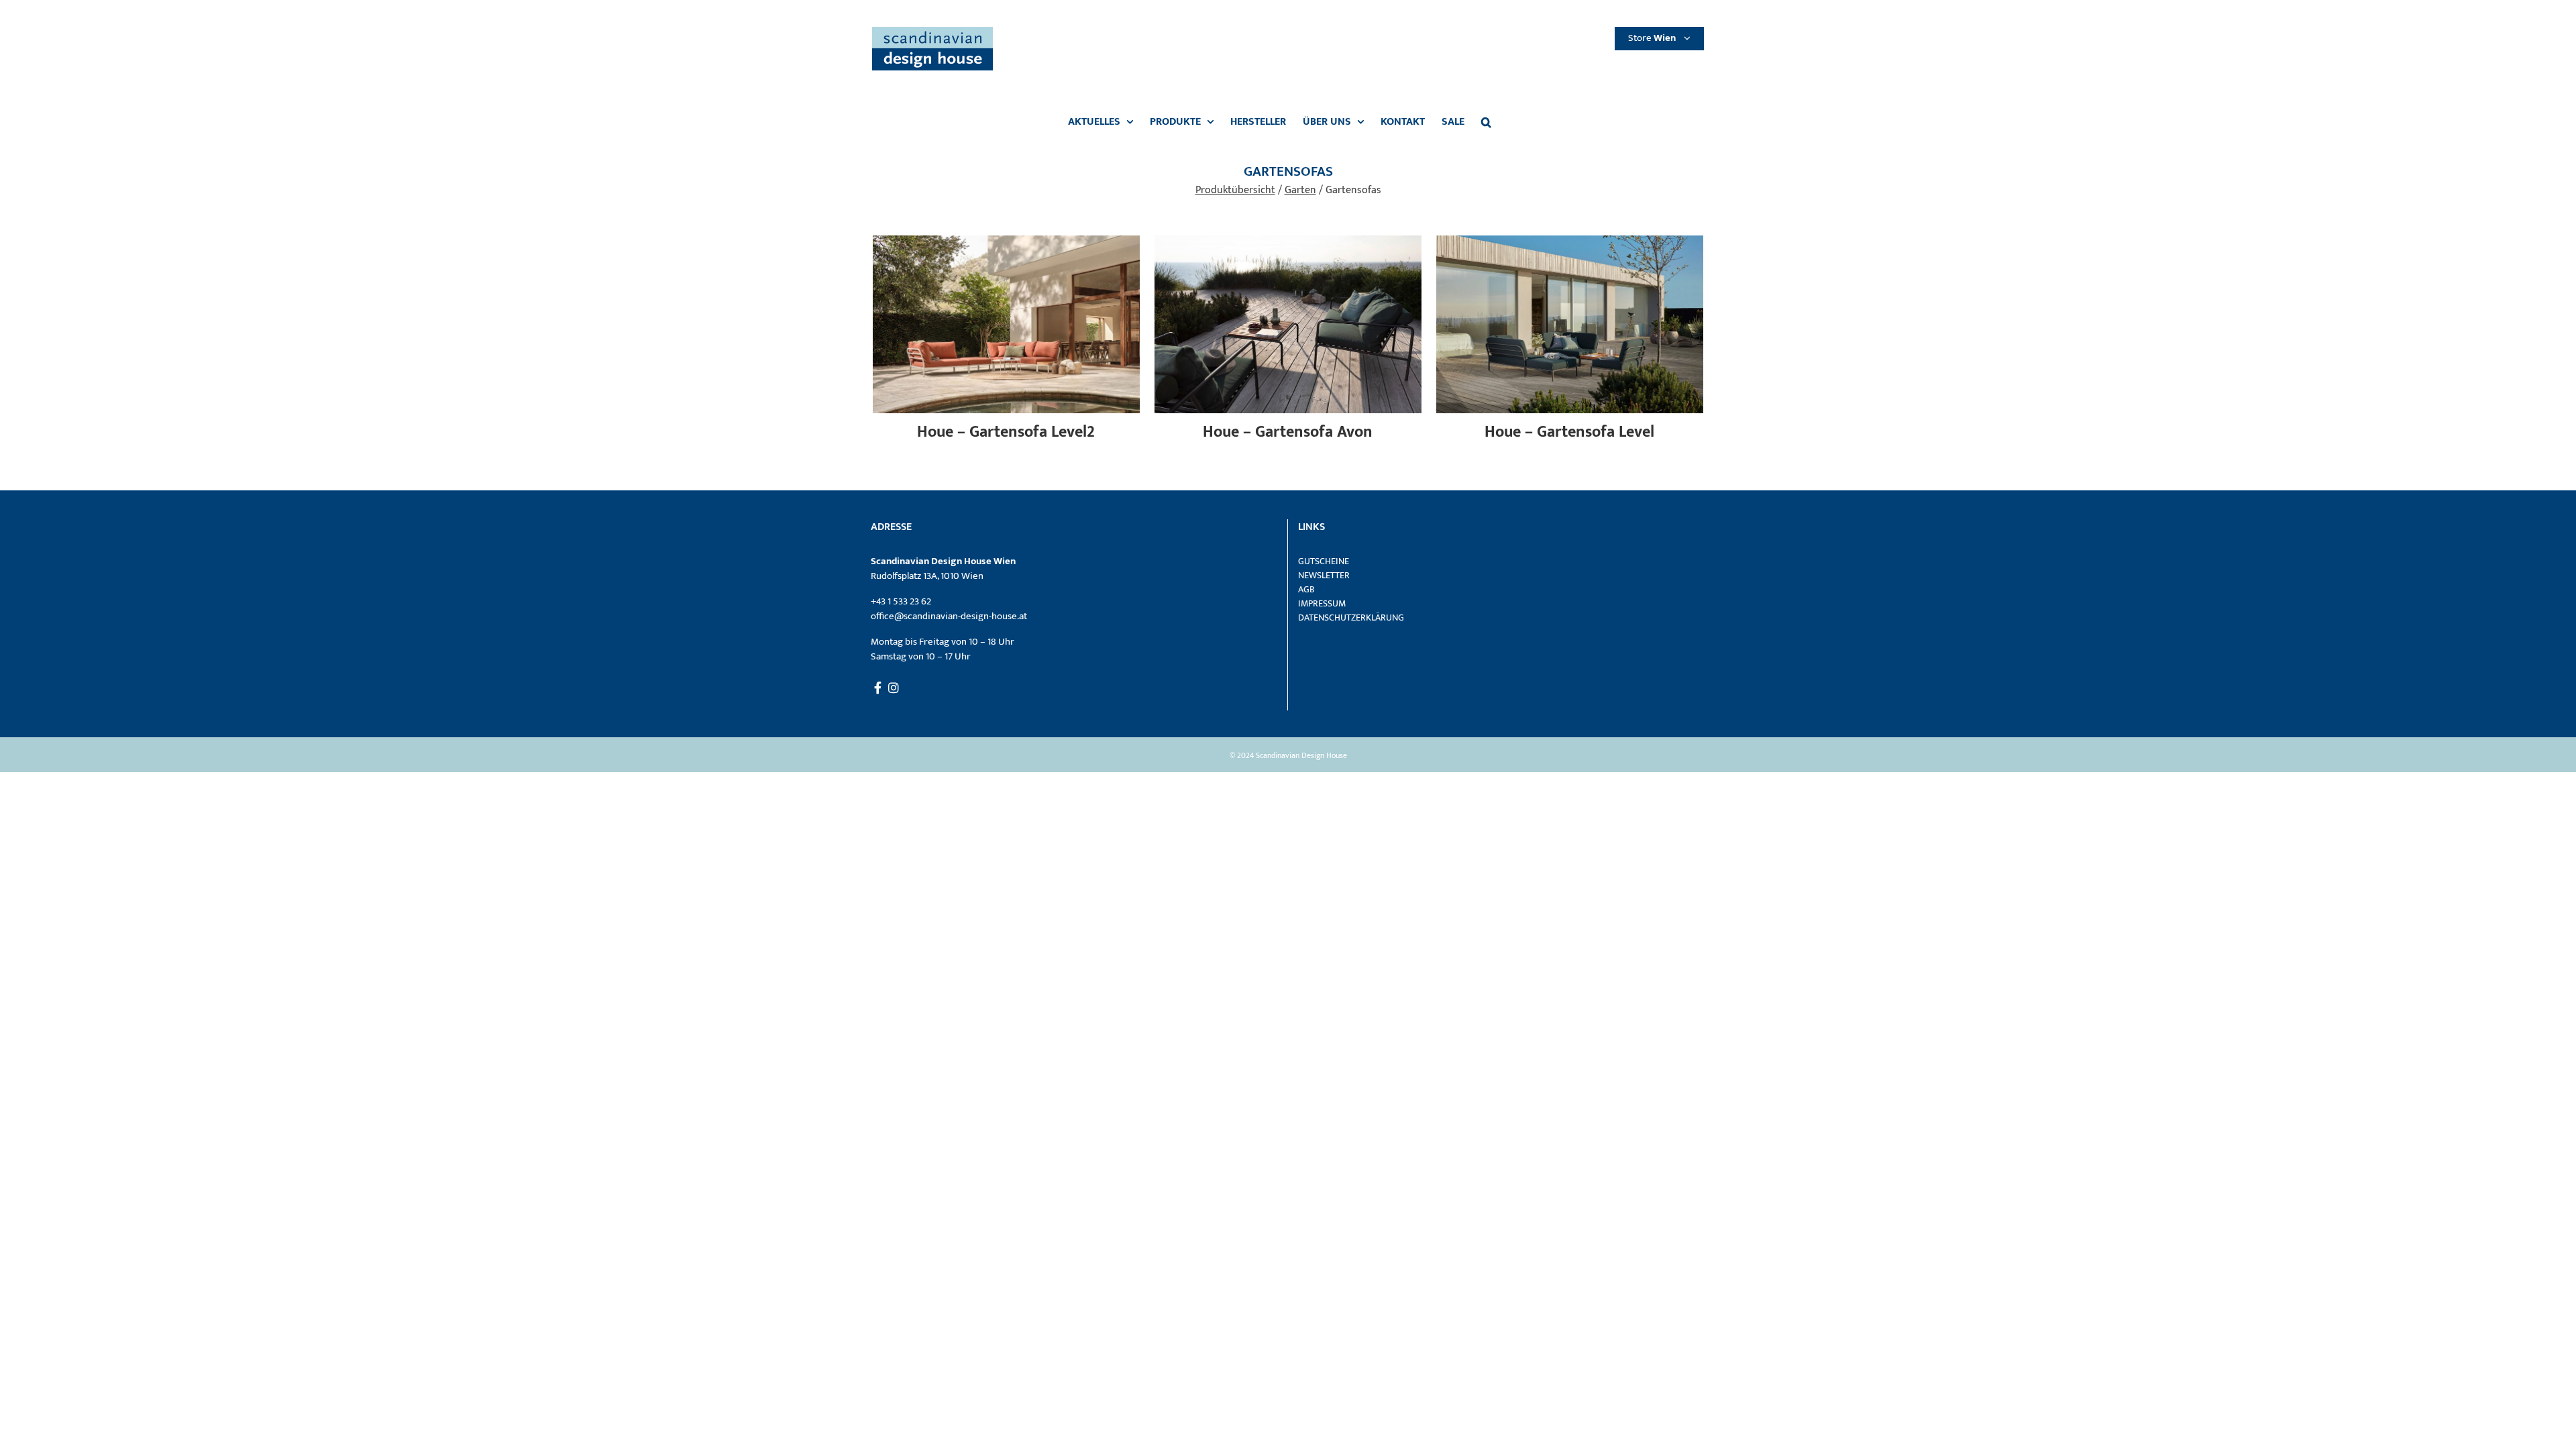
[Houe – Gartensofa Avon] (1288, 243)
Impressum (1322, 603)
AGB (1306, 589)
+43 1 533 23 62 (901, 601)
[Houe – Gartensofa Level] (1570, 243)
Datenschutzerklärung (1351, 618)
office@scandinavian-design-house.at (949, 616)
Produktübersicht (1235, 190)
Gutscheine (1324, 561)
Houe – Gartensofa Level (1569, 432)
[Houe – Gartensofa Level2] (1006, 243)
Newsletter (1324, 575)
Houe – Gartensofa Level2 (1006, 432)
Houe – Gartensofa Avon (1288, 432)
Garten (1300, 190)
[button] (1486, 122)
